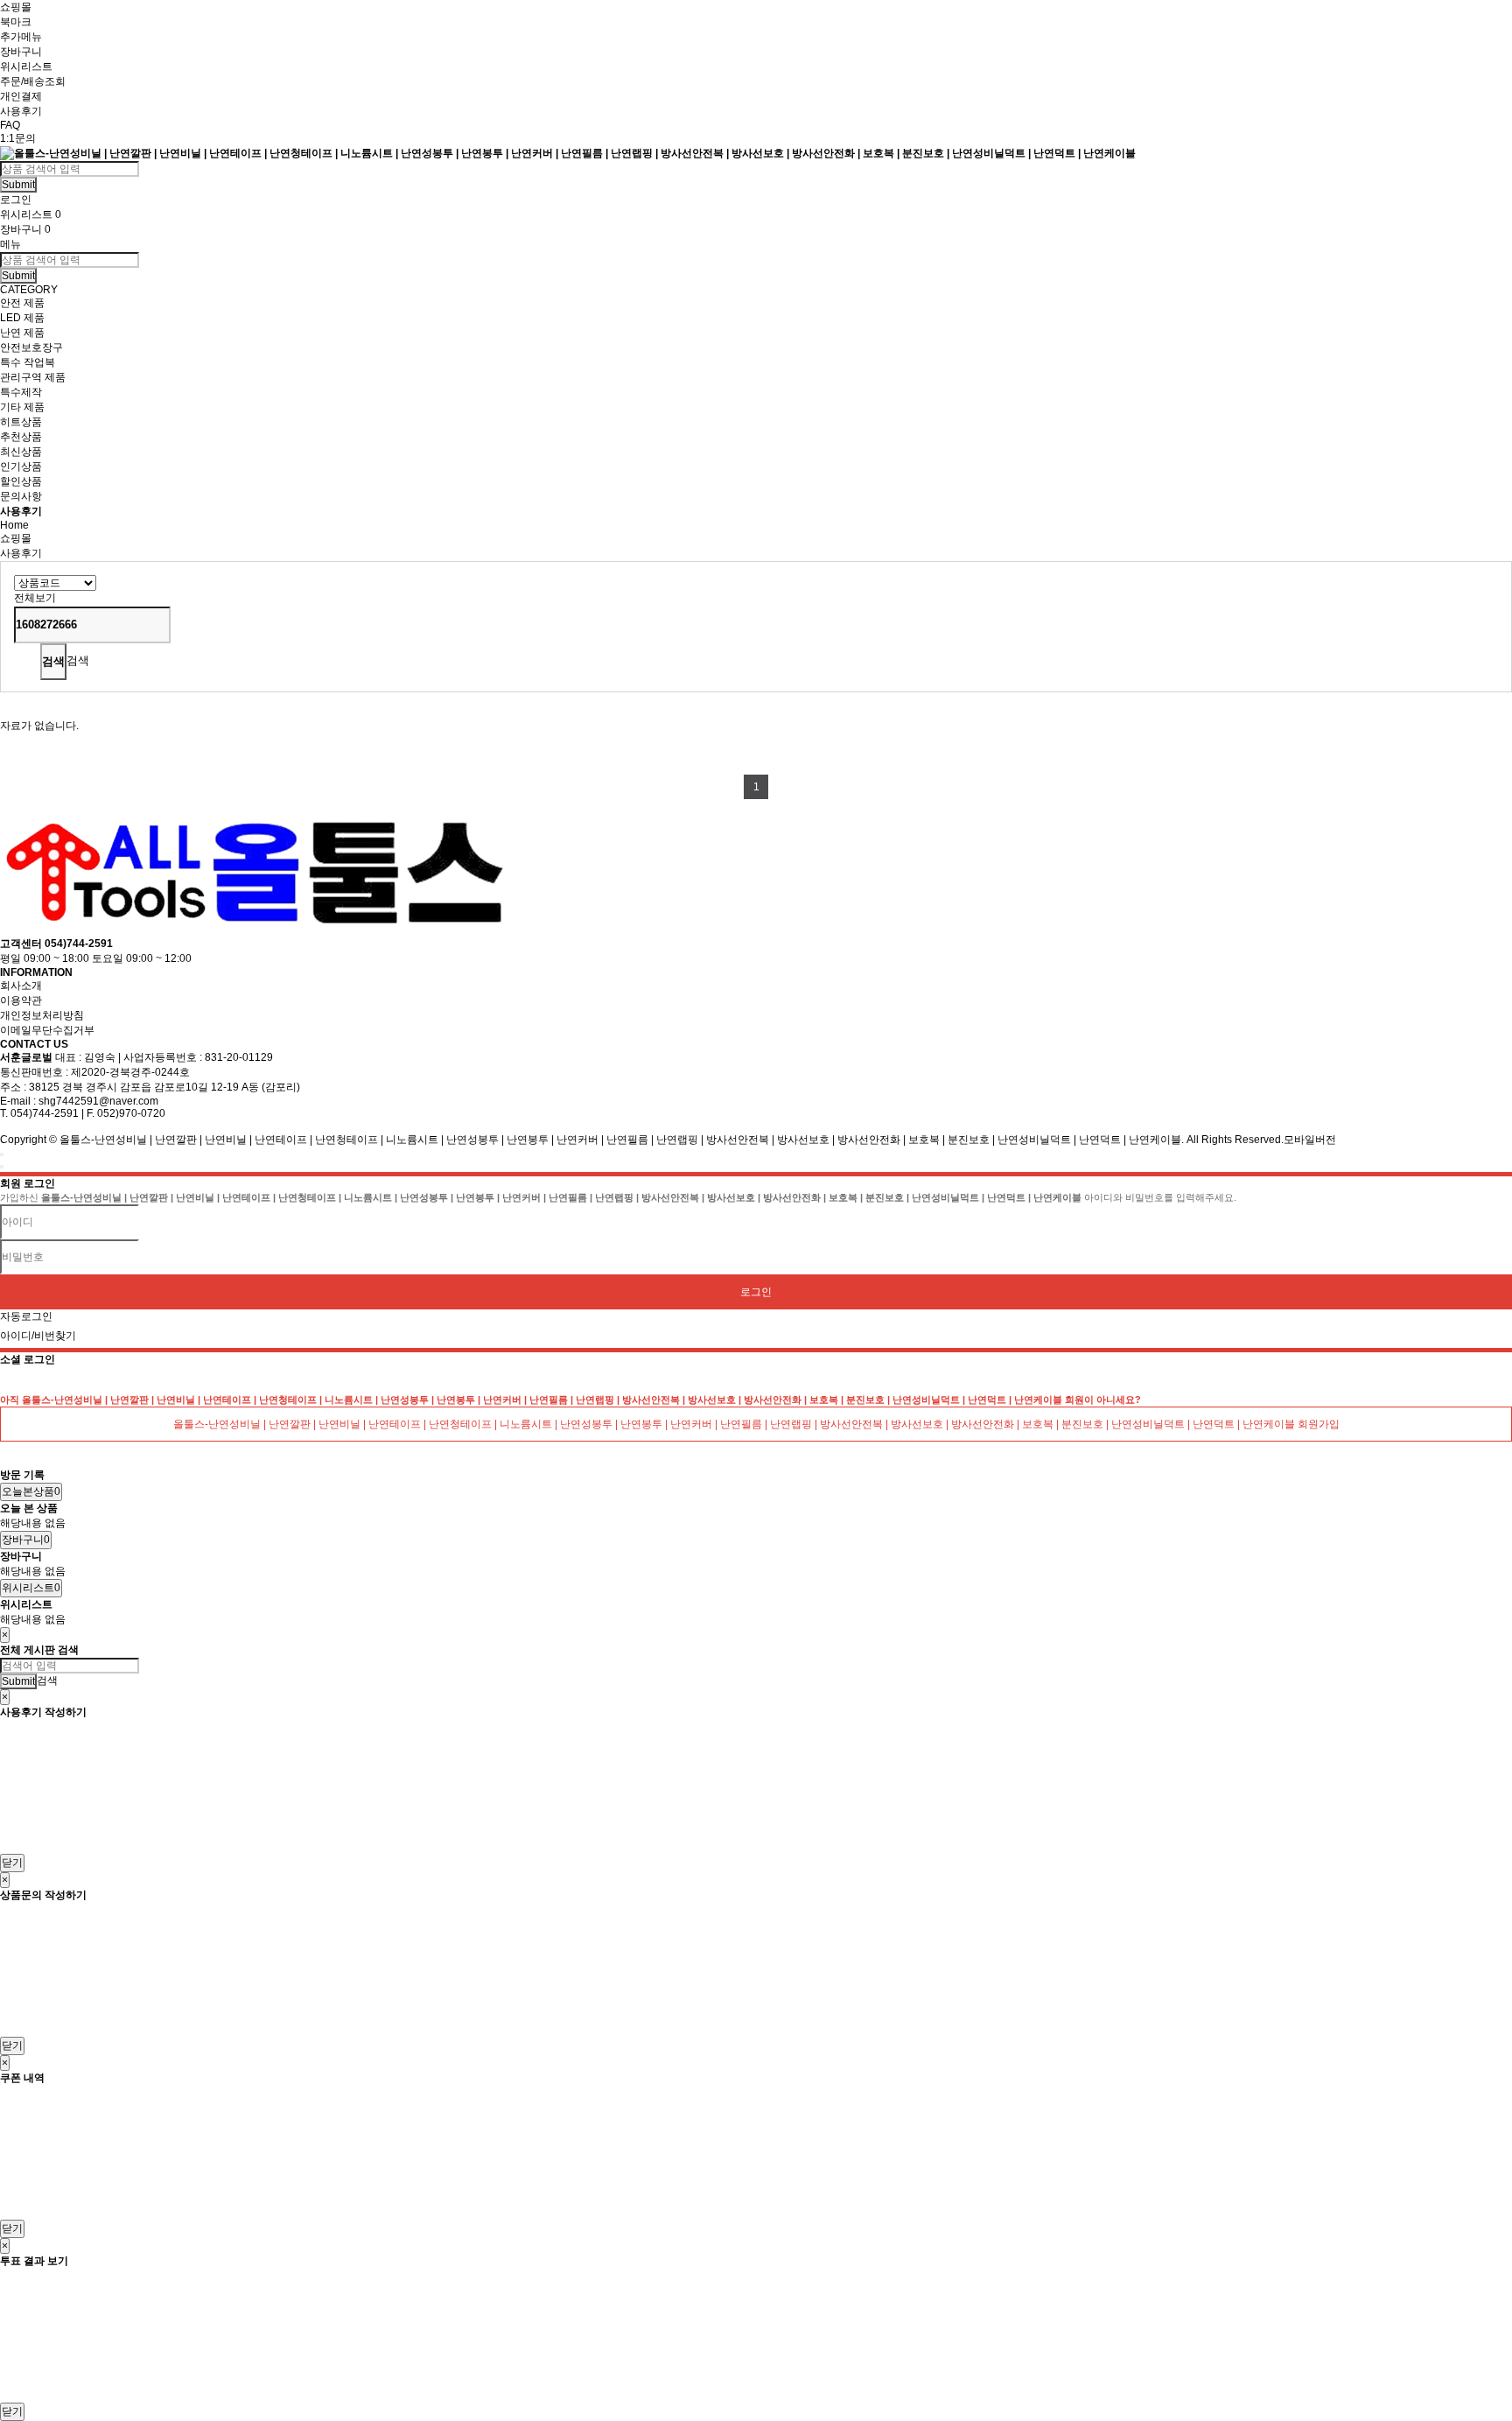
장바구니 (21, 52)
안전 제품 (22, 303)
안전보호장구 (31, 347)
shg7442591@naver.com (98, 1101)
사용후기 (21, 111)
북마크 (16, 22)
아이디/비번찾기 (38, 1336)
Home (14, 525)
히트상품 (21, 422)
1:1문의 (18, 138)
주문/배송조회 (33, 81)
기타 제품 (22, 407)
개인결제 (21, 96)
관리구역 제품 (33, 377)
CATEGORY (29, 290)
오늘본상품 (31, 1491)
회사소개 (21, 986)
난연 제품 (22, 333)
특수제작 (21, 392)
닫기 (12, 1863)
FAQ (10, 125)
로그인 (756, 1292)
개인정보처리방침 (42, 1015)
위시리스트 (26, 67)
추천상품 (21, 437)
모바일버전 (1310, 1140)
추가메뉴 (21, 37)
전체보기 (35, 598)
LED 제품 (22, 318)
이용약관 (21, 1000)
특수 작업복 (28, 362)
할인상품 (21, 481)
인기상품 (21, 467)
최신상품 (21, 452)
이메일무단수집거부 (47, 1030)
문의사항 (21, 496)
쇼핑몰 (16, 7)
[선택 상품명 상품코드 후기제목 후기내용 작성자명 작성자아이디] (55, 582)
